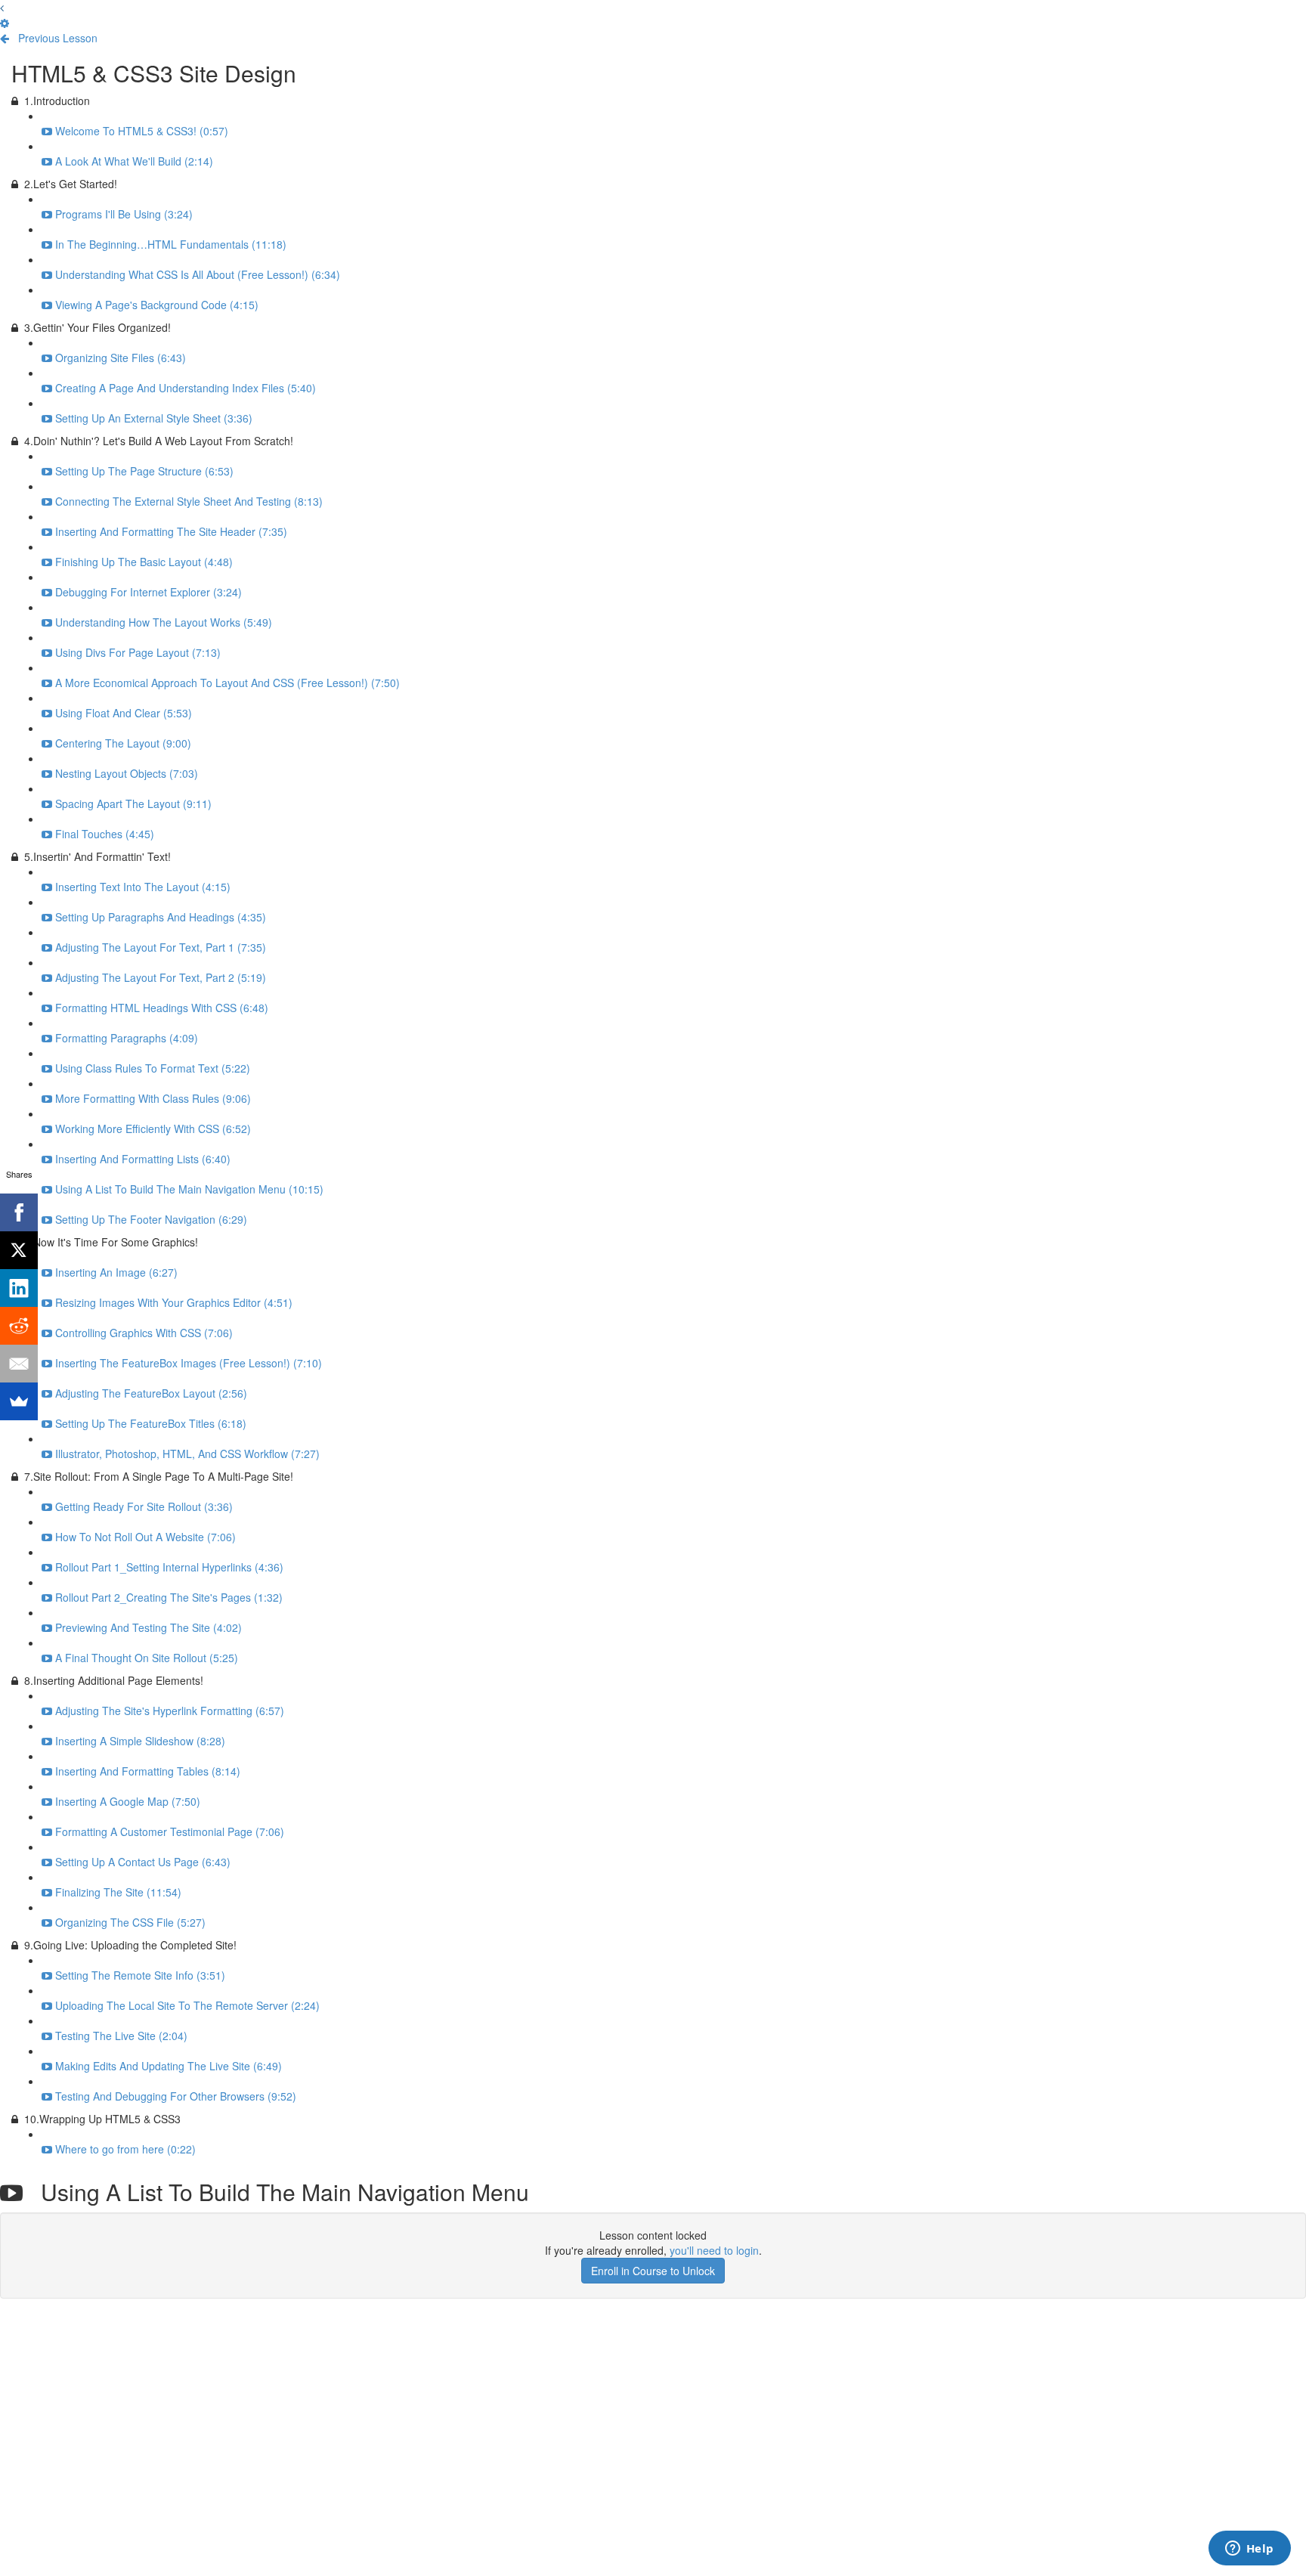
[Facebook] (19, 1212)
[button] (2, 8)
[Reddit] (19, 1326)
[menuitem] (5, 23)
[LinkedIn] (19, 1288)
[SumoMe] (19, 1401)
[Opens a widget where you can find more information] (1249, 2550)
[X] (19, 1250)
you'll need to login (714, 2250)
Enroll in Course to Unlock (653, 2271)
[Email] (19, 1364)
